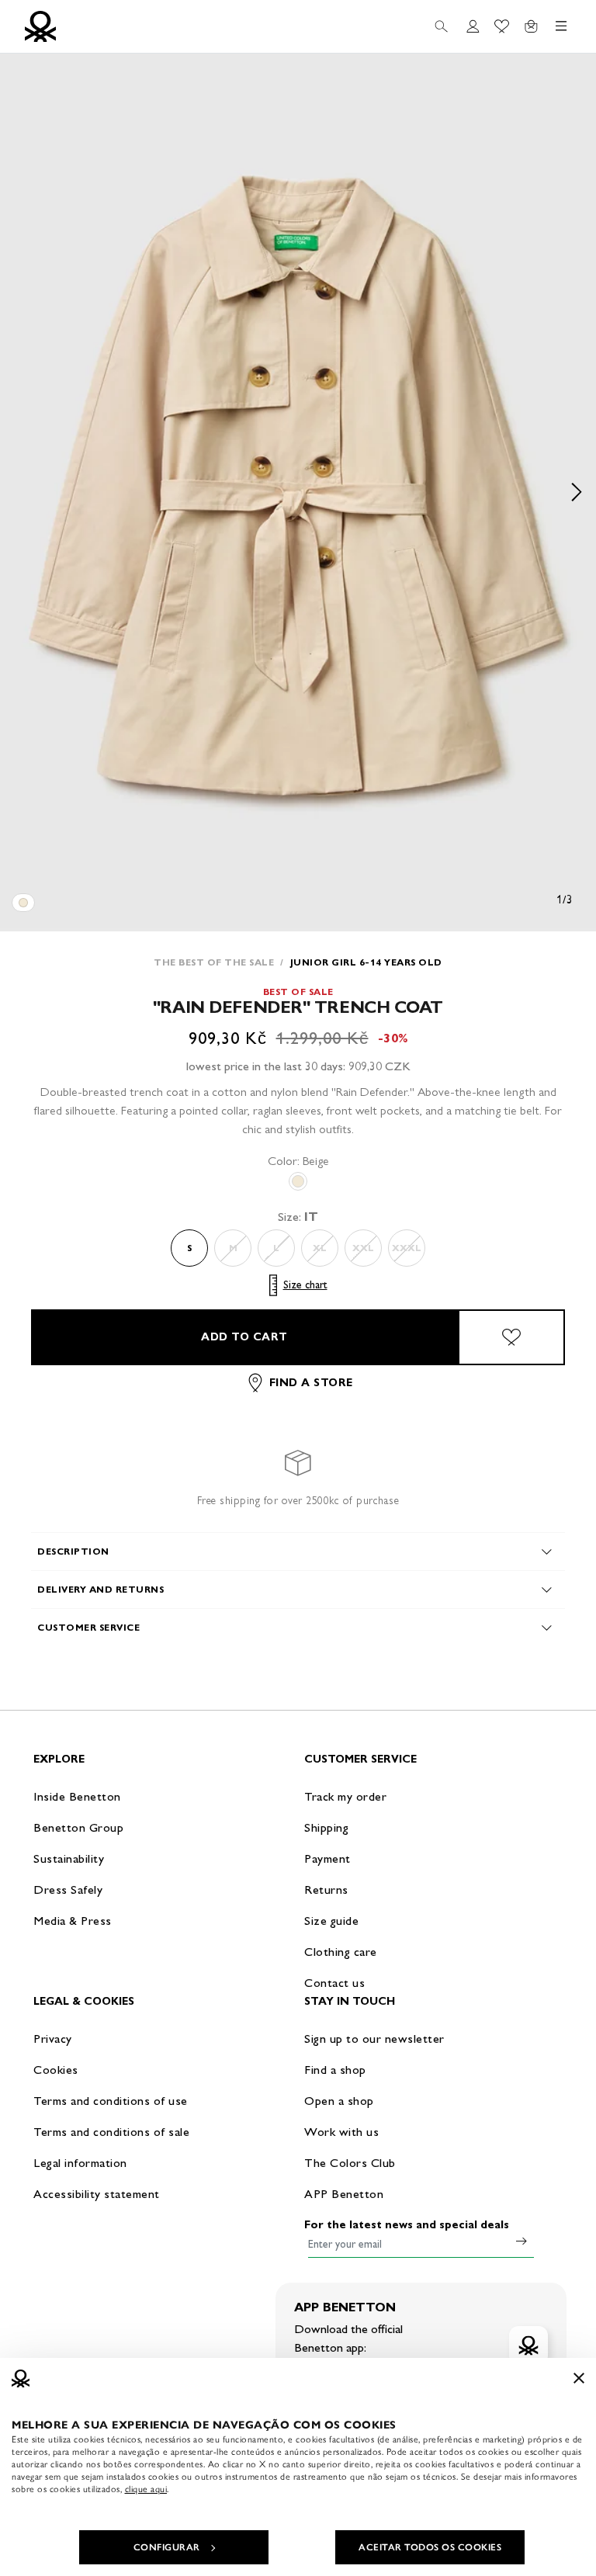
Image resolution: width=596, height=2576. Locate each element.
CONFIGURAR (167, 2547)
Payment (327, 1858)
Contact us (334, 1983)
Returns (326, 1890)
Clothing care (341, 1952)
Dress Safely (68, 1890)
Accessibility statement (97, 2194)
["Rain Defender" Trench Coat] (23, 903)
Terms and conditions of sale (111, 2132)
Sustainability (69, 1858)
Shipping (326, 1827)
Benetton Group (78, 1827)
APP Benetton (344, 2194)
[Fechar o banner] (579, 2378)
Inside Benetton (77, 1796)
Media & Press (73, 1921)
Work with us (341, 2132)
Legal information (80, 2163)
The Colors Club (350, 2163)
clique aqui (146, 2489)
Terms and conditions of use (111, 2101)
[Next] (577, 492)
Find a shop (335, 2070)
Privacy (53, 2039)
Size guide (331, 1921)
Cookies (56, 2070)
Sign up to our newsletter (374, 2039)
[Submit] (521, 2241)
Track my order (345, 1796)
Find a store (311, 1383)
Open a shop (339, 2101)
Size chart (305, 1285)
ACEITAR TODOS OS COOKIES (430, 2547)
